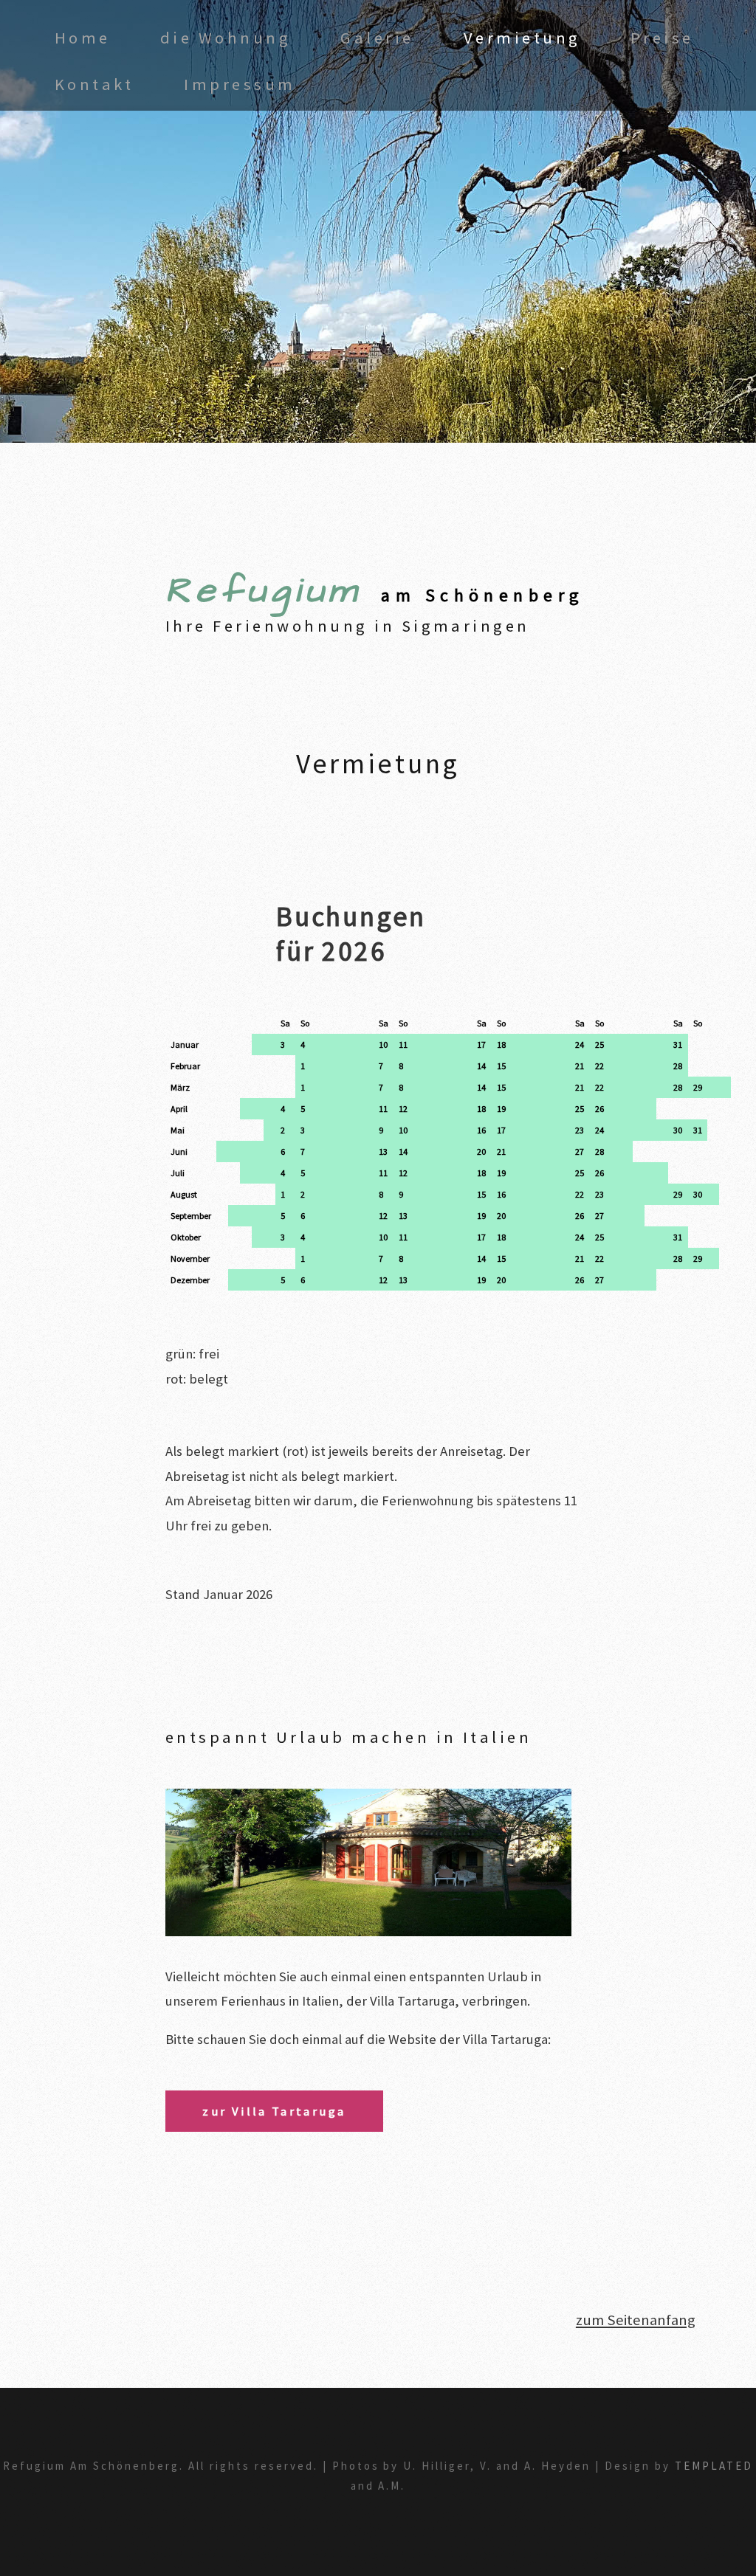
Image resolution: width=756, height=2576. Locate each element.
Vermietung (522, 38)
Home (83, 38)
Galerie (377, 38)
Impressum (240, 84)
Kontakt (94, 84)
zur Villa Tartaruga (274, 2111)
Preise (662, 38)
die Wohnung (226, 38)
